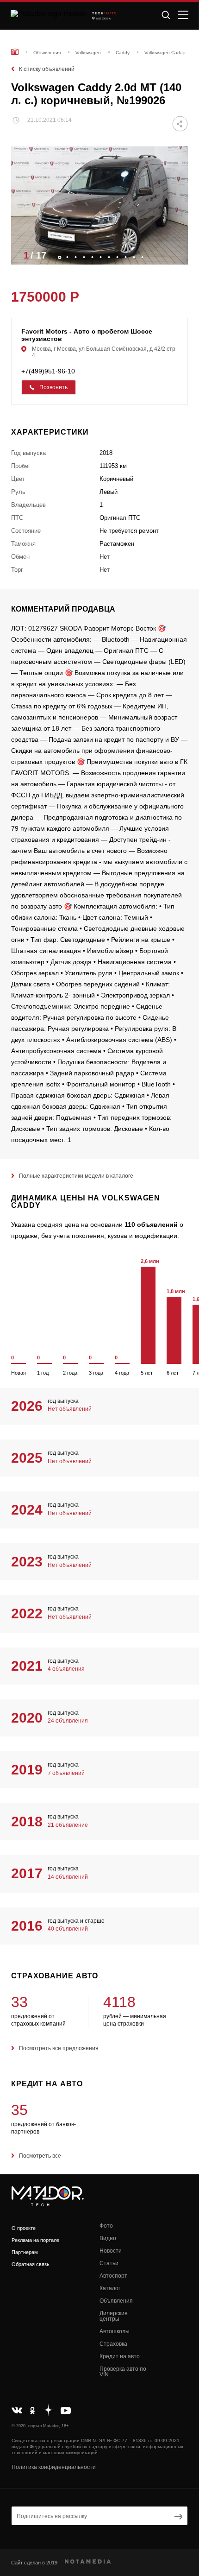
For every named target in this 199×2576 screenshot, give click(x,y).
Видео (108, 2238)
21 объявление (68, 1825)
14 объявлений (68, 1877)
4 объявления (66, 1669)
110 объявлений (151, 1225)
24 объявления (68, 1721)
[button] (176, 255)
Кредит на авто (120, 2356)
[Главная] (15, 52)
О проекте (24, 2228)
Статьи (109, 2263)
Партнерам (25, 2252)
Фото (106, 2226)
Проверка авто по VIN (123, 2372)
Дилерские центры (114, 2316)
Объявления (116, 2301)
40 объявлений (68, 1929)
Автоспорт (113, 2276)
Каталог (110, 2288)
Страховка (113, 2344)
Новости (111, 2251)
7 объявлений (66, 1773)
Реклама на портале (35, 2240)
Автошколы (115, 2331)
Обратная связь (31, 2264)
